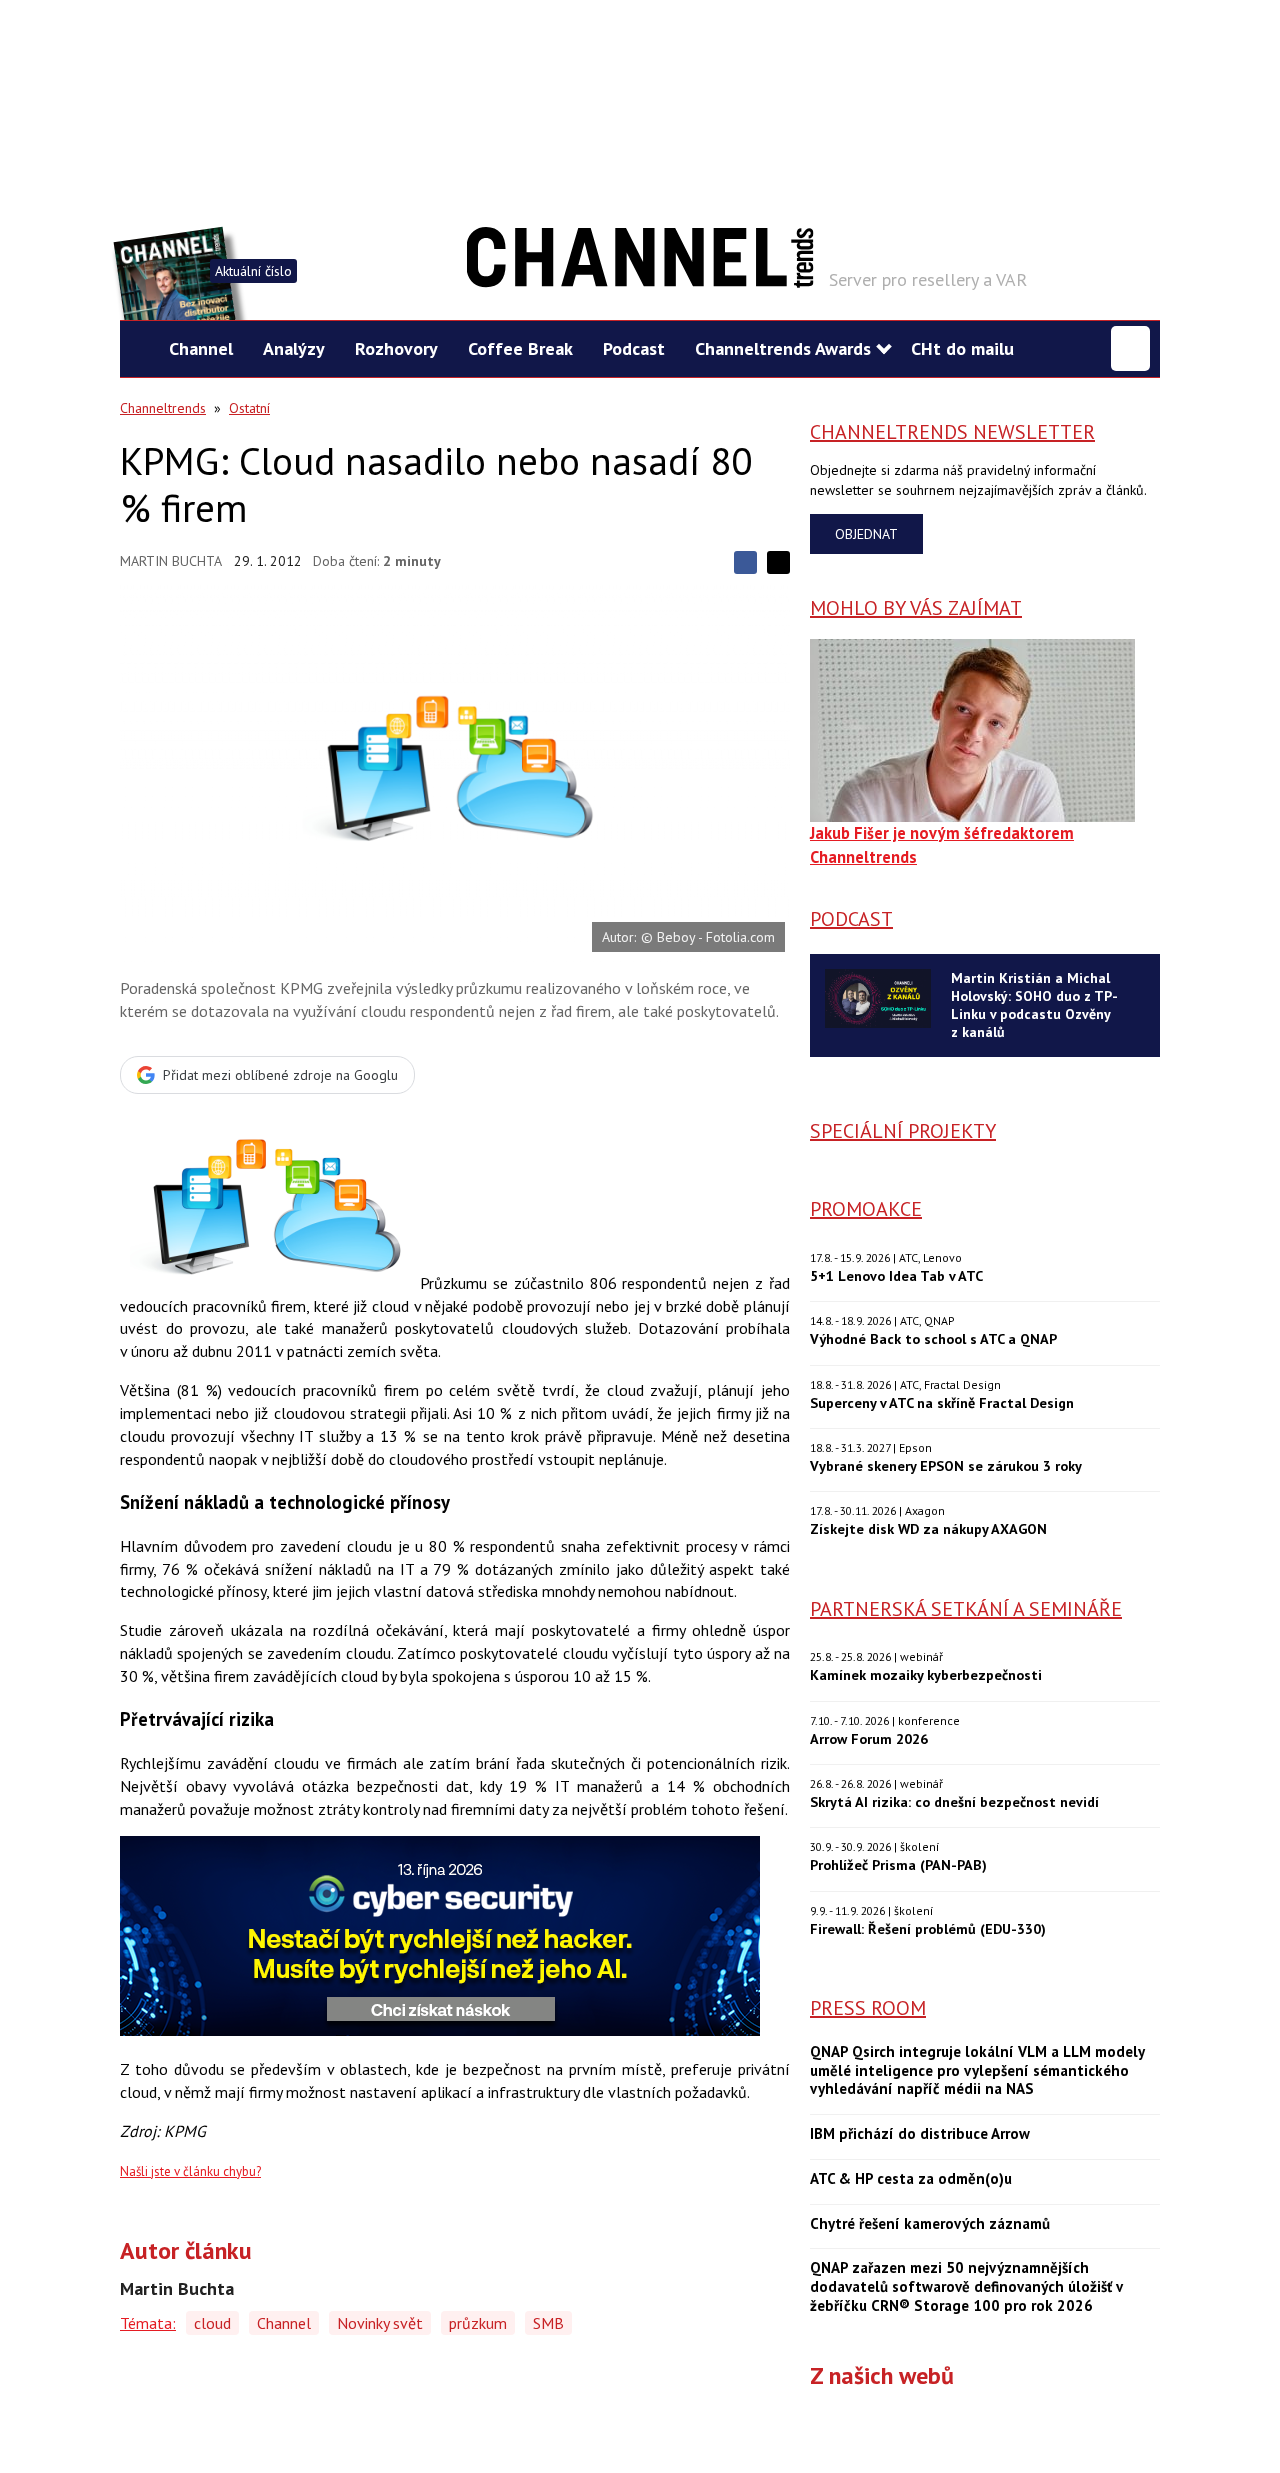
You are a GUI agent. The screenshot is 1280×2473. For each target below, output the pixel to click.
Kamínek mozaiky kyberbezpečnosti (926, 1674)
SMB (548, 2323)
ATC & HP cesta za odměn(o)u (911, 2179)
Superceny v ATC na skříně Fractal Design (942, 1402)
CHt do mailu (962, 348)
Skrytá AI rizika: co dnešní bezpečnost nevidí (954, 1801)
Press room (868, 2008)
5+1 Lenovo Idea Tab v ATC (896, 1275)
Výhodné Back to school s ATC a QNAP (933, 1338)
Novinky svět (380, 2323)
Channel (201, 348)
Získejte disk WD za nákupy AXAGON (928, 1528)
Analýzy (294, 348)
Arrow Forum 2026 (869, 1738)
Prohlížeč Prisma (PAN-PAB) (898, 1864)
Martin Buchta (171, 561)
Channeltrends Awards (783, 348)
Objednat (866, 534)
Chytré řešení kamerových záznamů (930, 2224)
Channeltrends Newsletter (952, 432)
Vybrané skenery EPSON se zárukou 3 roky (946, 1465)
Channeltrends (163, 408)
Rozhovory (396, 348)
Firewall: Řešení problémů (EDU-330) (928, 1928)
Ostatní (249, 408)
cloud (212, 2323)
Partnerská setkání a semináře (966, 1609)
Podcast (634, 348)
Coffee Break (520, 348)
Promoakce (866, 1209)
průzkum (478, 2323)
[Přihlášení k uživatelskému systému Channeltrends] (1130, 348)
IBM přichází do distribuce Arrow (920, 2134)
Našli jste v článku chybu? (190, 2171)
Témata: (148, 2323)
